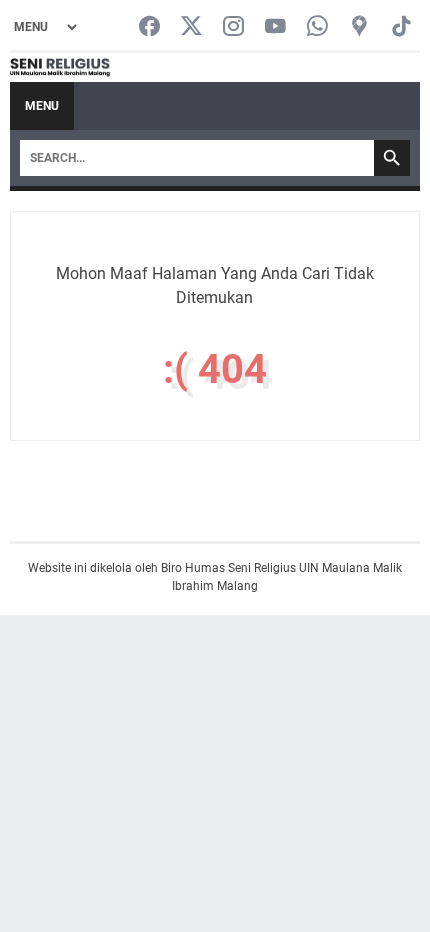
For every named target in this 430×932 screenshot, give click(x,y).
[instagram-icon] (233, 27)
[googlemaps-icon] (359, 27)
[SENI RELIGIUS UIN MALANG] (60, 68)
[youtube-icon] (275, 27)
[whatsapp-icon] (317, 27)
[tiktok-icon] (401, 27)
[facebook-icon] (149, 27)
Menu (42, 106)
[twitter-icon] (191, 27)
